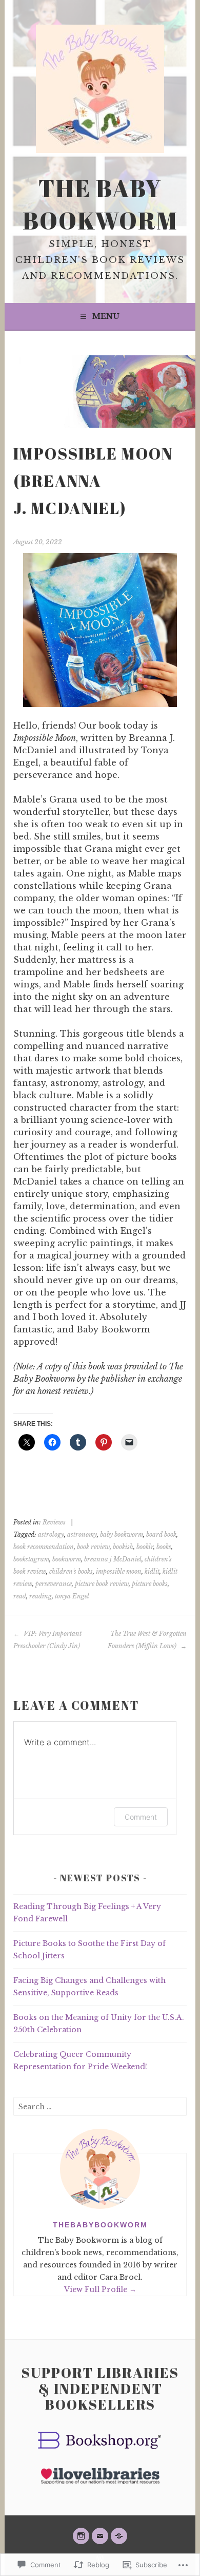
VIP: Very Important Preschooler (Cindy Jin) (47, 1640)
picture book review (102, 1584)
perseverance (54, 1584)
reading (41, 1596)
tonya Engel (72, 1596)
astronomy (82, 1534)
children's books (71, 1571)
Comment (141, 1817)
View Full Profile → (100, 2289)
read (20, 1596)
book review (93, 1547)
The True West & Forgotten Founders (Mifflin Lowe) (147, 1640)
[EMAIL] (100, 2536)
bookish (123, 1547)
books (164, 1547)
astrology (51, 1534)
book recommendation (44, 1547)
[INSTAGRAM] (81, 2536)
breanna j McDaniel (113, 1559)
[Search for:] (100, 2107)
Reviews (54, 1522)
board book (161, 1534)
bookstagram (31, 1559)
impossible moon (119, 1571)
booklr (145, 1547)
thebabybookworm (100, 2225)
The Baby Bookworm (100, 204)
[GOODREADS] (119, 2536)
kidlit (152, 1571)
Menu (106, 316)
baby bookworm (122, 1534)
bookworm (67, 1559)
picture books (150, 1584)
